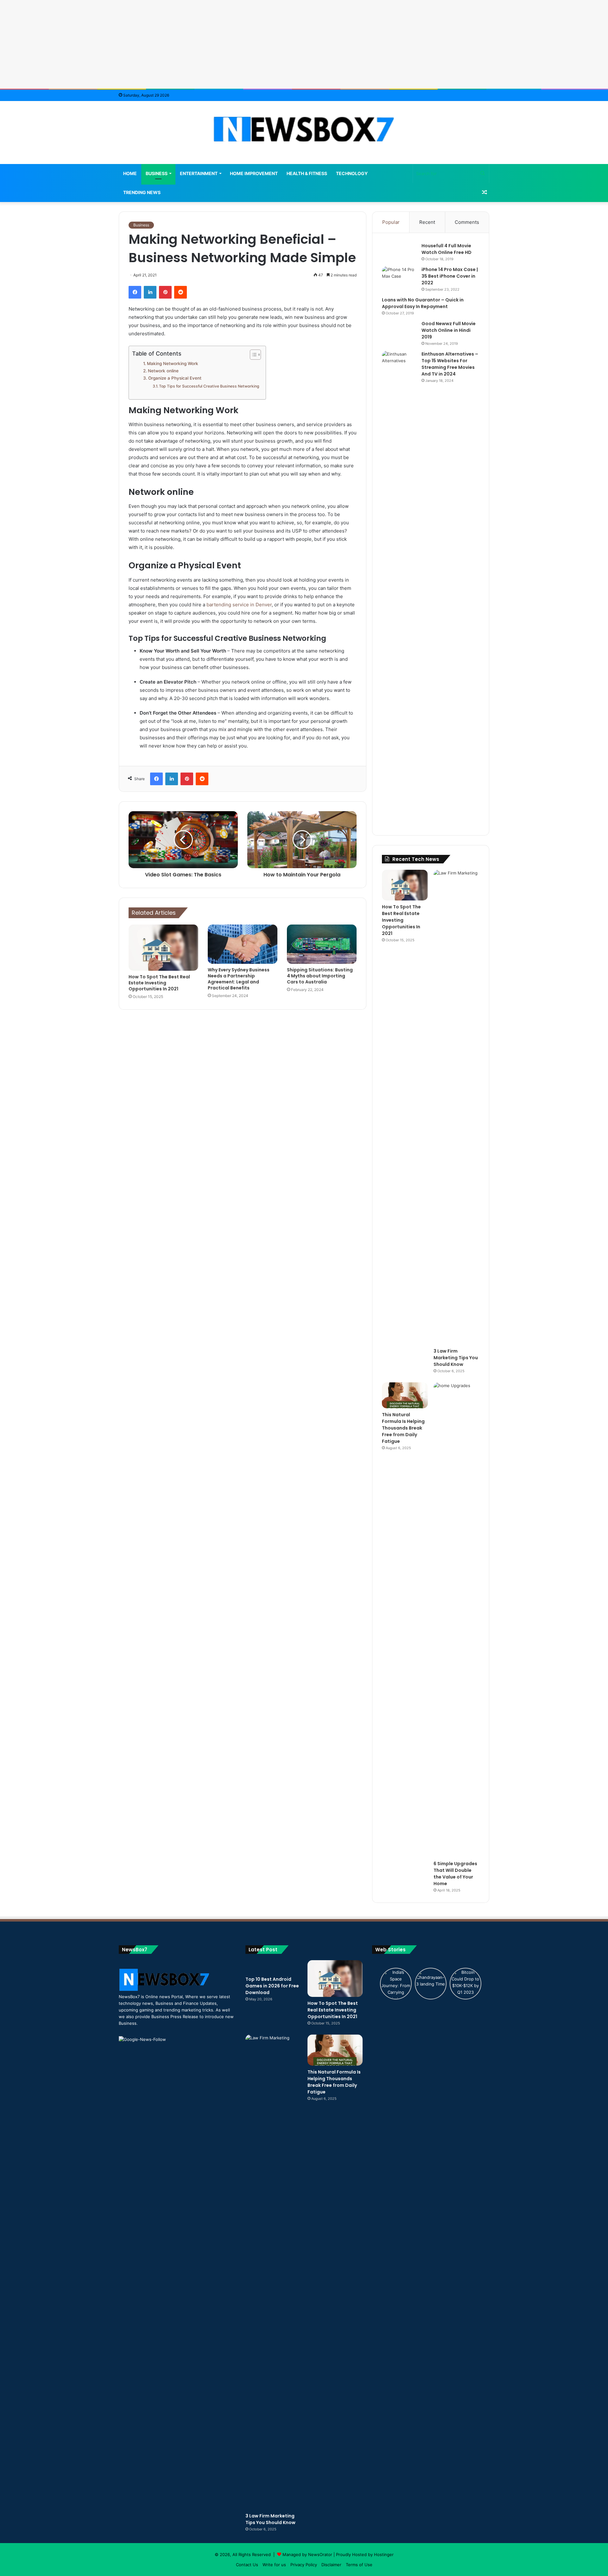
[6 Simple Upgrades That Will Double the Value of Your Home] (456, 1620)
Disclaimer (331, 2565)
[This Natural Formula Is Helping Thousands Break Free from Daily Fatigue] (405, 1395)
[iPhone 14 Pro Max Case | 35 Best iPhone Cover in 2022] (399, 278)
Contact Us (247, 2565)
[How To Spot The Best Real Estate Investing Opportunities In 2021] (163, 948)
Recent (427, 222)
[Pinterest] (165, 292)
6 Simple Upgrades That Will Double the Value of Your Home (455, 1874)
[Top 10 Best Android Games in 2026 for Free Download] (273, 1967)
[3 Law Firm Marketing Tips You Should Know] (456, 1107)
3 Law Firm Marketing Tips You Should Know (456, 1358)
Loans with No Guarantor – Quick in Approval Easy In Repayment (423, 303)
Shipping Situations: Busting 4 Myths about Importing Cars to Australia (320, 976)
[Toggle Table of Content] (252, 355)
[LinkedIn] (150, 292)
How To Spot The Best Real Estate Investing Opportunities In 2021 (159, 983)
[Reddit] (180, 292)
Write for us (274, 2565)
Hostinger (384, 2554)
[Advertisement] (304, 44)
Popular (391, 222)
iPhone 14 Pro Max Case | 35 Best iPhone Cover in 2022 (450, 276)
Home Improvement (254, 173)
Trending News (142, 192)
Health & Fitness (307, 173)
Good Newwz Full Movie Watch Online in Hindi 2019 (449, 330)
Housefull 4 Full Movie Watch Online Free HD (446, 249)
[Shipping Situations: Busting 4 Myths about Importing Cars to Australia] (322, 944)
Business (157, 173)
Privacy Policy (304, 2565)
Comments (467, 222)
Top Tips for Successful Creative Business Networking (209, 386)
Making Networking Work (173, 363)
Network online (164, 371)
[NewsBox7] (304, 129)
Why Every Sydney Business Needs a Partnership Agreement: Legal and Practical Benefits (239, 979)
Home (130, 173)
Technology (352, 173)
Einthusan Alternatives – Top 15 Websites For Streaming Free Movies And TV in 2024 (450, 364)
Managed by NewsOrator (307, 2554)
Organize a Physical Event (175, 378)
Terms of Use (359, 2565)
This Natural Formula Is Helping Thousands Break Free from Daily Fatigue (403, 1428)
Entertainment (199, 173)
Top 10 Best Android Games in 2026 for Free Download (272, 1986)
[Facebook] (135, 292)
